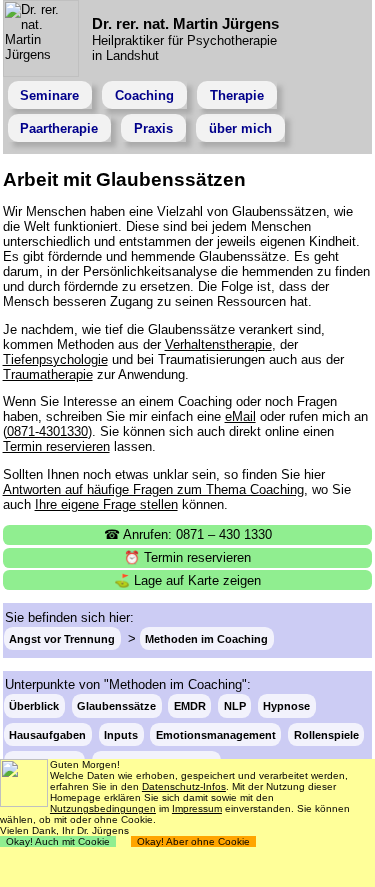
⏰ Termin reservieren (187, 557)
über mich (240, 128)
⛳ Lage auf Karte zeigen (187, 580)
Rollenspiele (326, 734)
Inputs (121, 734)
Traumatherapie (48, 374)
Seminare (49, 95)
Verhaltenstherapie (218, 344)
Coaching (144, 95)
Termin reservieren (56, 446)
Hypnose (286, 706)
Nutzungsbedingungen (103, 808)
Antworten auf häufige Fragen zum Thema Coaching (153, 489)
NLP (235, 706)
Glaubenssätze (116, 706)
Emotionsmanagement (216, 734)
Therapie (237, 95)
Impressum (197, 808)
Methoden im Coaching (206, 639)
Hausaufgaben (47, 734)
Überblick (34, 706)
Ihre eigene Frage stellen (106, 504)
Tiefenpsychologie (55, 359)
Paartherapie (59, 128)
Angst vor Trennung (62, 639)
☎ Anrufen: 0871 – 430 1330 (188, 534)
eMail (240, 416)
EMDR (190, 706)
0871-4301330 (47, 431)
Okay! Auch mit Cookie (58, 841)
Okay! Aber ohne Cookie (193, 841)
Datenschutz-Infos (184, 786)
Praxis (153, 128)
